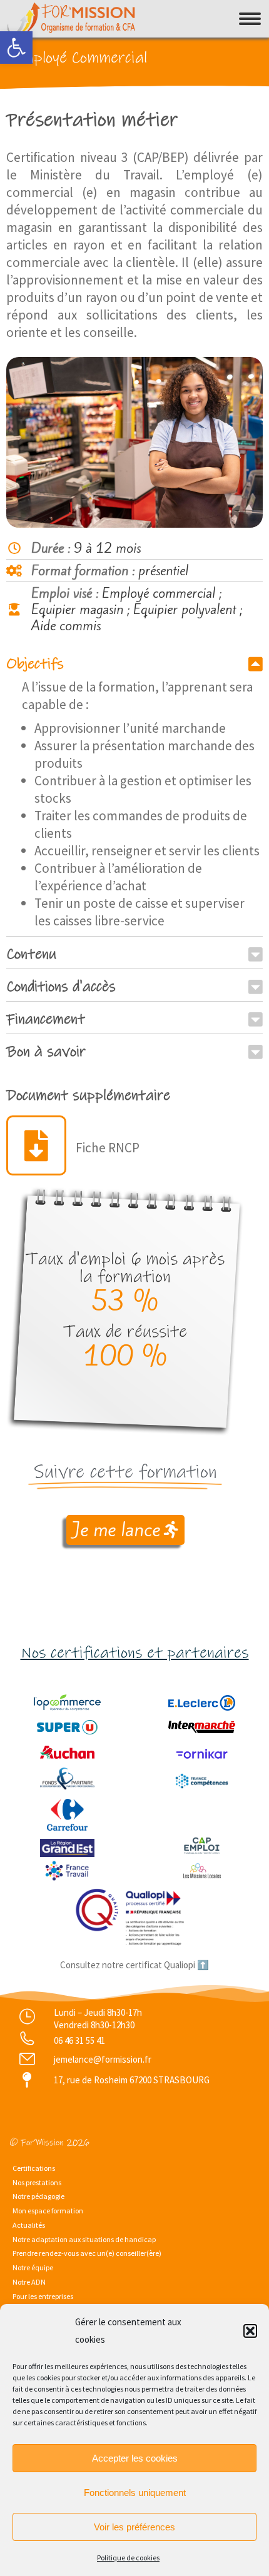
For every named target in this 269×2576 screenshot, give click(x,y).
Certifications (34, 2168)
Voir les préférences (134, 2527)
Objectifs (35, 664)
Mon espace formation (48, 2211)
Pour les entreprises (43, 2296)
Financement (46, 1019)
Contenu (31, 954)
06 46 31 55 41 (79, 2040)
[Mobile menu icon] (250, 19)
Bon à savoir (46, 1052)
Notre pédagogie (38, 2196)
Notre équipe (33, 2267)
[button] (16, 48)
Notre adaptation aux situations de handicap (84, 2239)
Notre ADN (29, 2282)
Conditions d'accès (61, 987)
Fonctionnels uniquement (135, 2493)
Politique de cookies (128, 2558)
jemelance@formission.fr (103, 2059)
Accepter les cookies (135, 2458)
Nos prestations (37, 2182)
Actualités (29, 2225)
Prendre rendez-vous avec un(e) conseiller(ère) (87, 2253)
